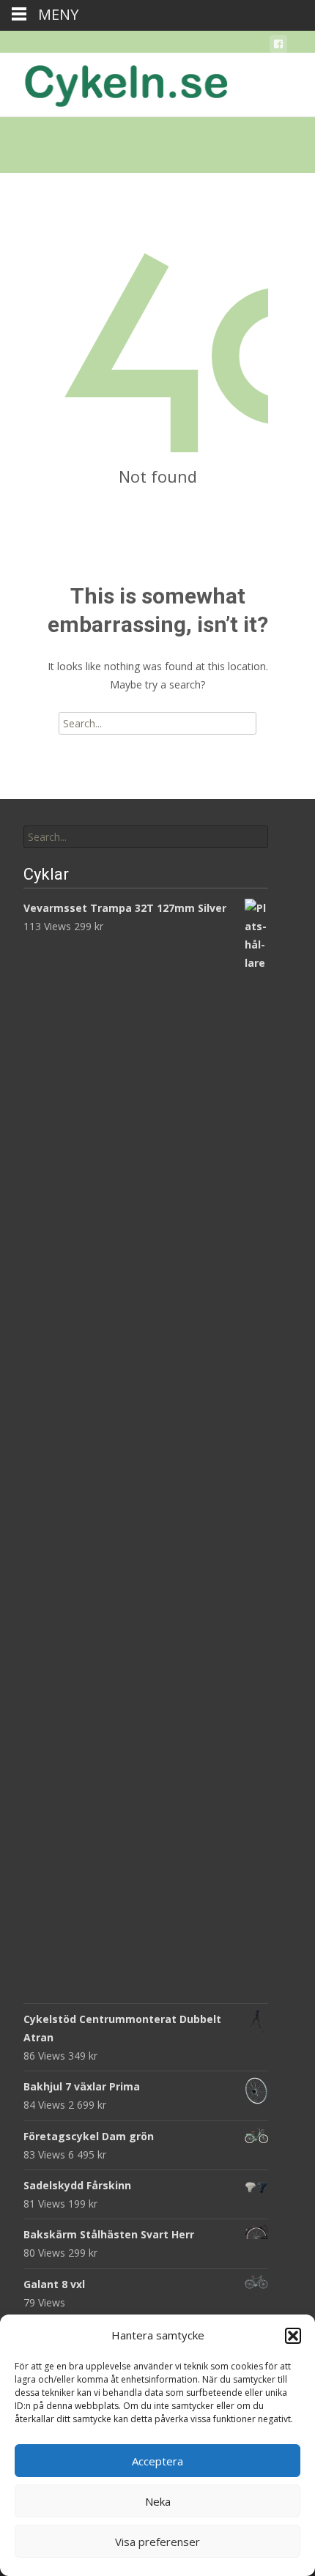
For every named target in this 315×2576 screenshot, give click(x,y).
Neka (158, 2501)
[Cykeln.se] (114, 82)
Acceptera (157, 2461)
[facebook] (278, 47)
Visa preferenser (157, 2542)
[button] (293, 2336)
